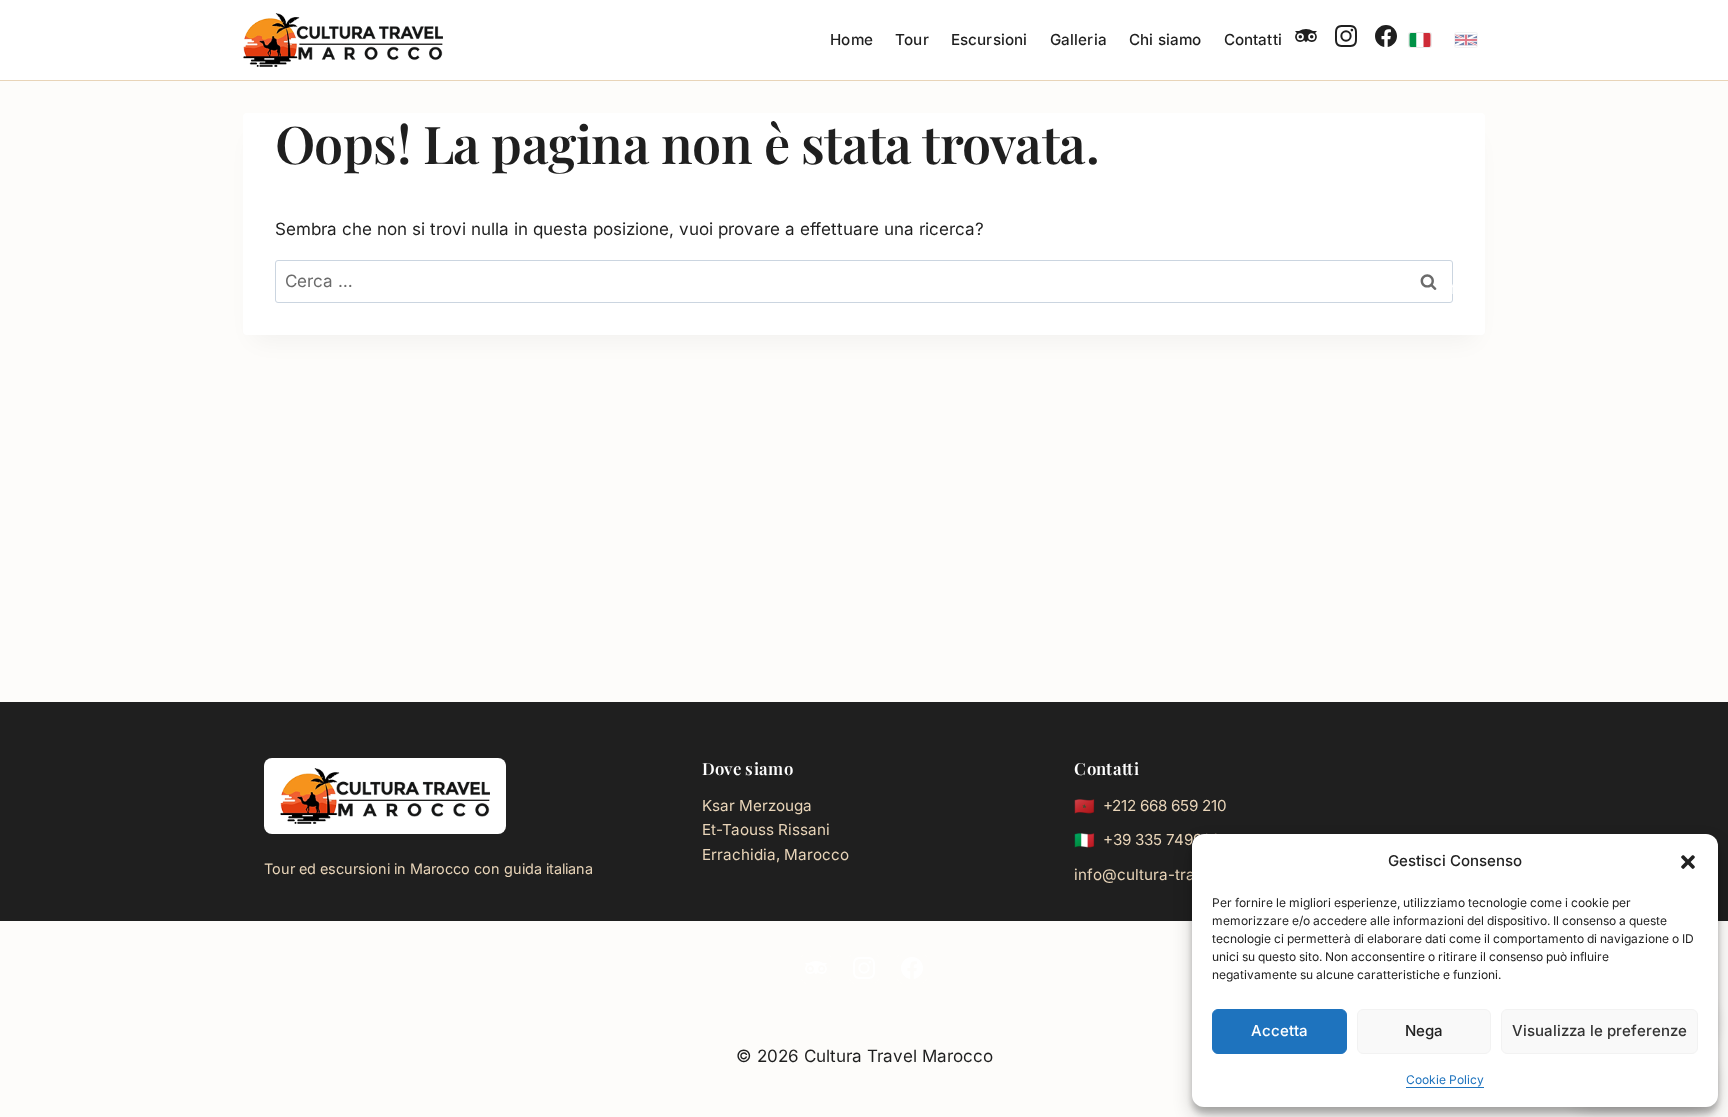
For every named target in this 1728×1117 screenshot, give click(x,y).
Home (851, 39)
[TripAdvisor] (1306, 39)
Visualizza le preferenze (1599, 1030)
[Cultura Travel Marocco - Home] (385, 796)
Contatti (1253, 39)
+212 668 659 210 (1165, 805)
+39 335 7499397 (1166, 839)
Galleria (1078, 39)
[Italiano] (1420, 40)
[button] (1688, 862)
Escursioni (989, 39)
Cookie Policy (1445, 1079)
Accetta (1279, 1030)
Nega (1424, 1030)
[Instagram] (1346, 39)
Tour (912, 39)
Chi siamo (1165, 39)
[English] (1466, 40)
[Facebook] (1386, 39)
